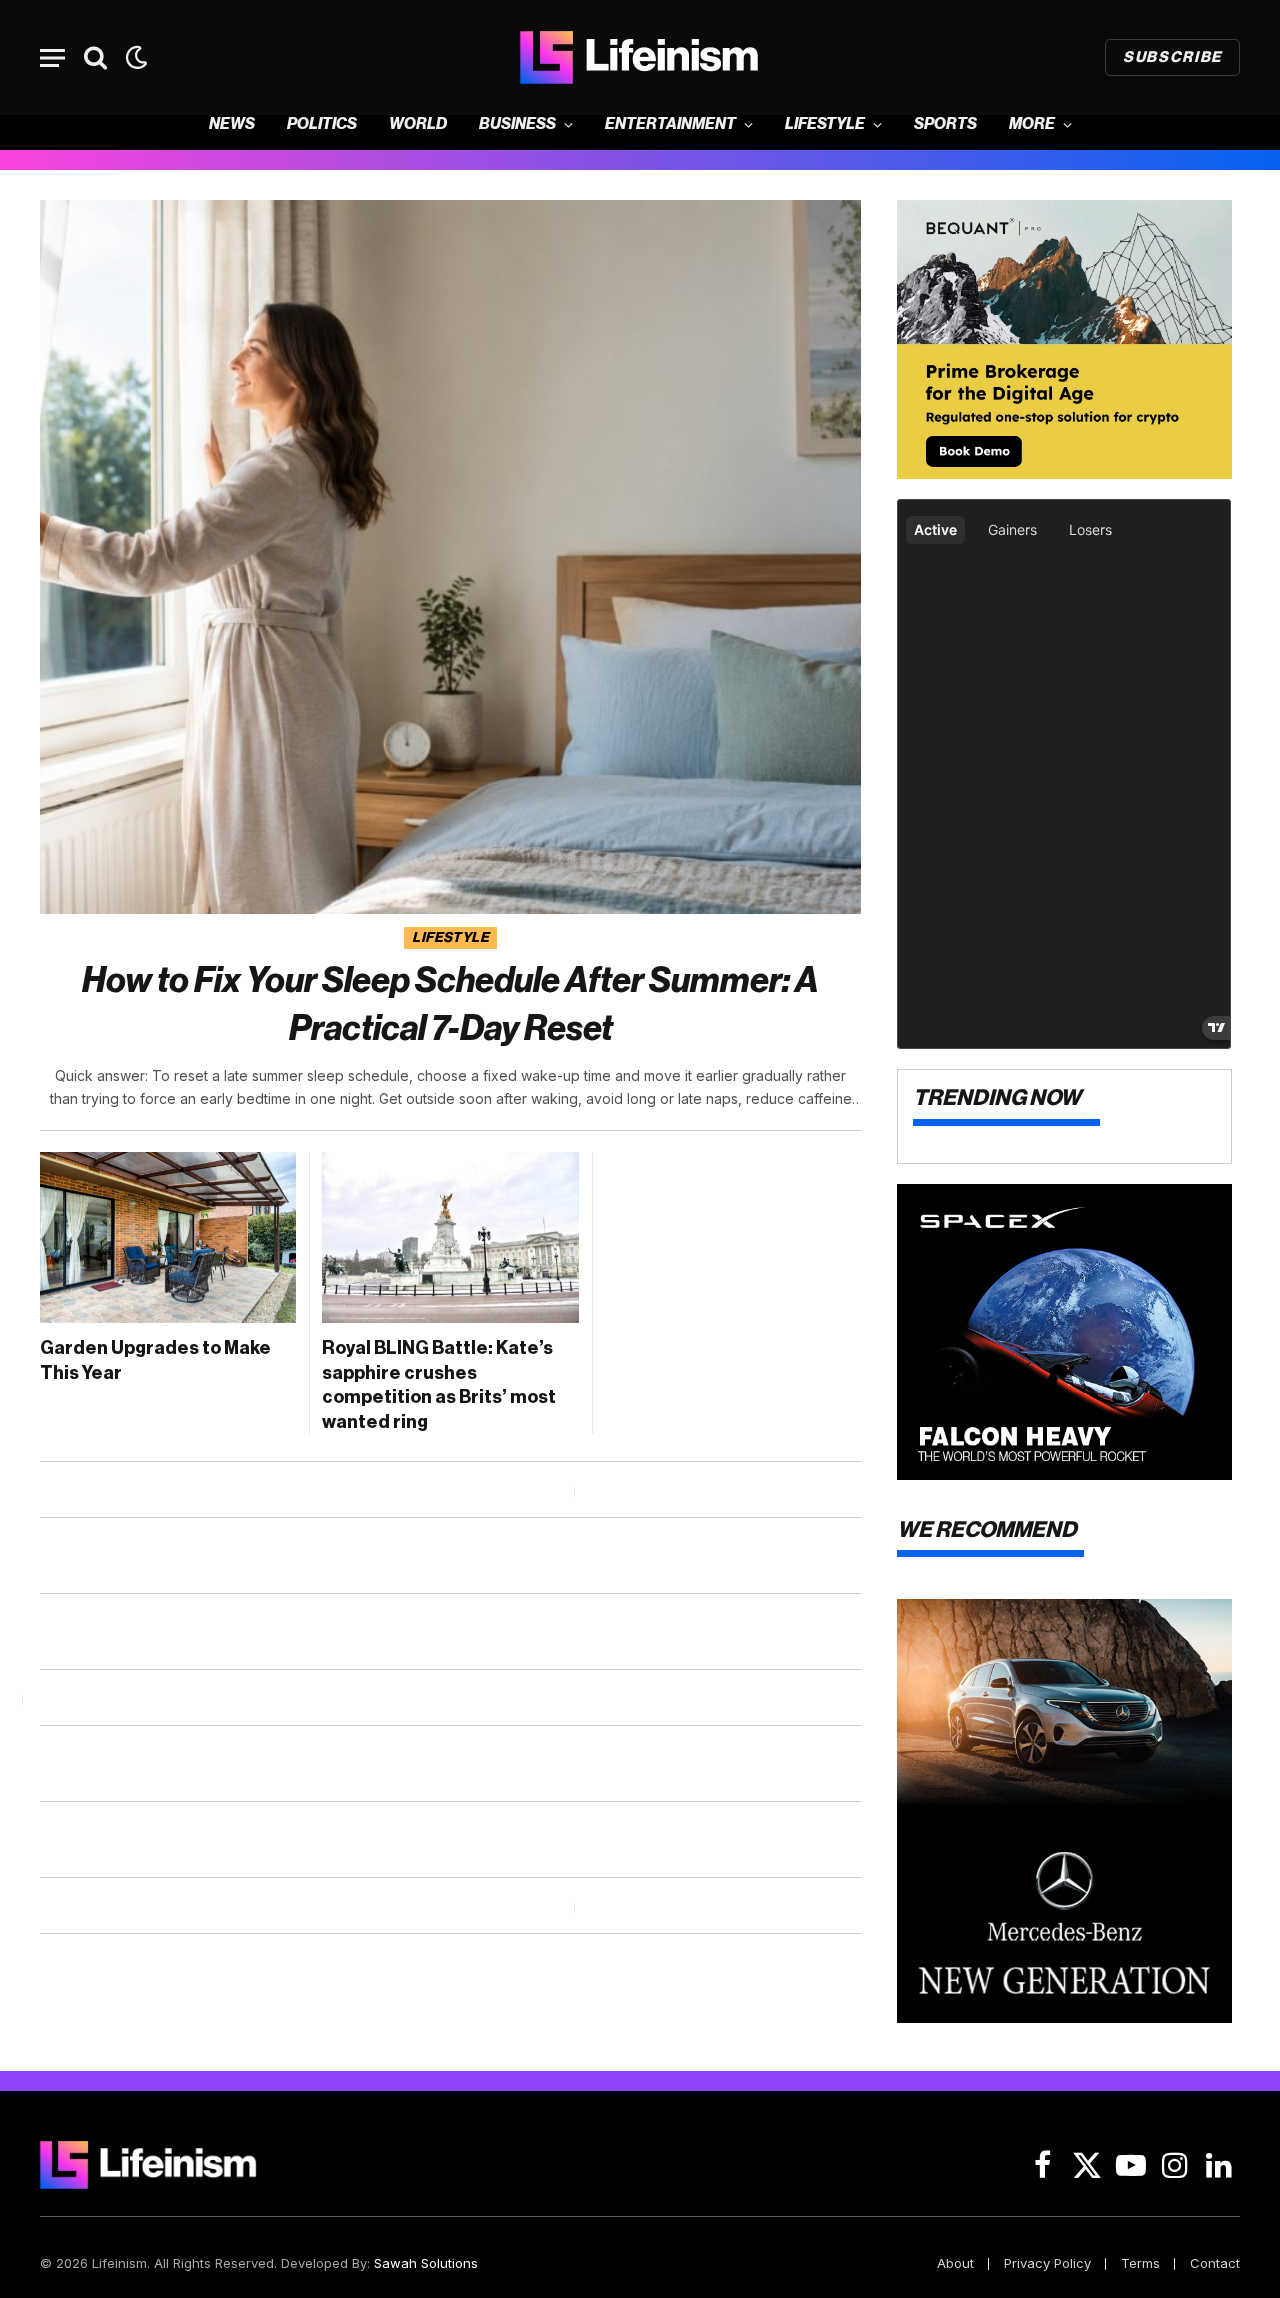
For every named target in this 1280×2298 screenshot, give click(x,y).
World (418, 124)
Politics (322, 124)
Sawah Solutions (426, 2263)
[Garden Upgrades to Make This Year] (168, 1237)
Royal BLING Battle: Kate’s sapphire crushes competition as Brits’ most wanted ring (439, 1384)
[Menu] (52, 57)
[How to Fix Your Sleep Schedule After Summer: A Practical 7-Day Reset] (450, 557)
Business (517, 124)
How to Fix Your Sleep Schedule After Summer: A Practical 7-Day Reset (450, 1004)
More (1032, 124)
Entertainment (670, 124)
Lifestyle (825, 124)
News (232, 124)
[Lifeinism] (640, 57)
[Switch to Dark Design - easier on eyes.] (134, 57)
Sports (945, 124)
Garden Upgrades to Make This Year (155, 1360)
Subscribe (1172, 57)
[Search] (95, 57)
